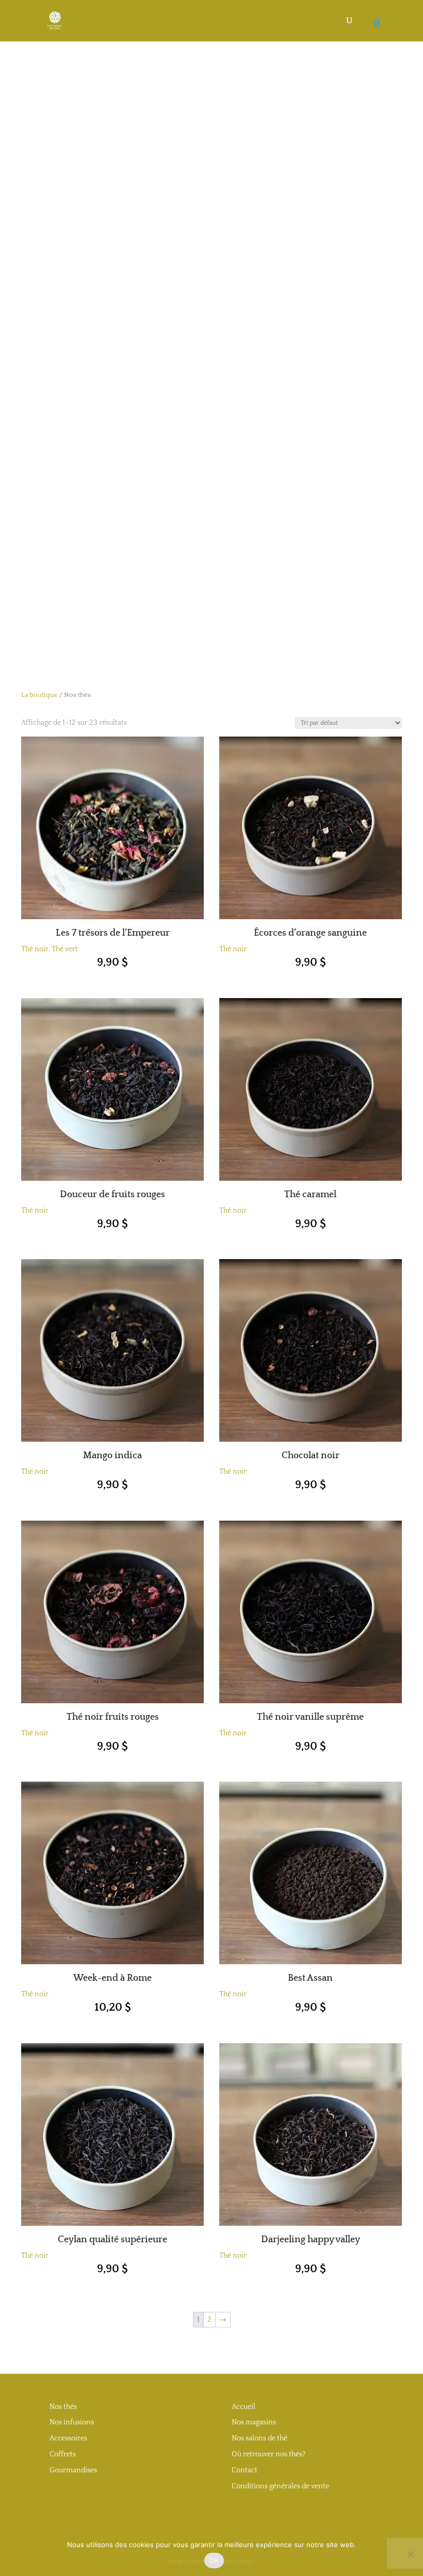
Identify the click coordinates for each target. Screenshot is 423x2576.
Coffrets (63, 2454)
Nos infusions (72, 2422)
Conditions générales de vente (280, 2486)
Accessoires (68, 2438)
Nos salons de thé (259, 2438)
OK (214, 2561)
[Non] (410, 2554)
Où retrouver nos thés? (269, 2454)
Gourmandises (73, 2470)
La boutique (39, 695)
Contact (245, 2470)
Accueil (243, 2407)
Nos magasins (254, 2422)
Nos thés (63, 2407)
